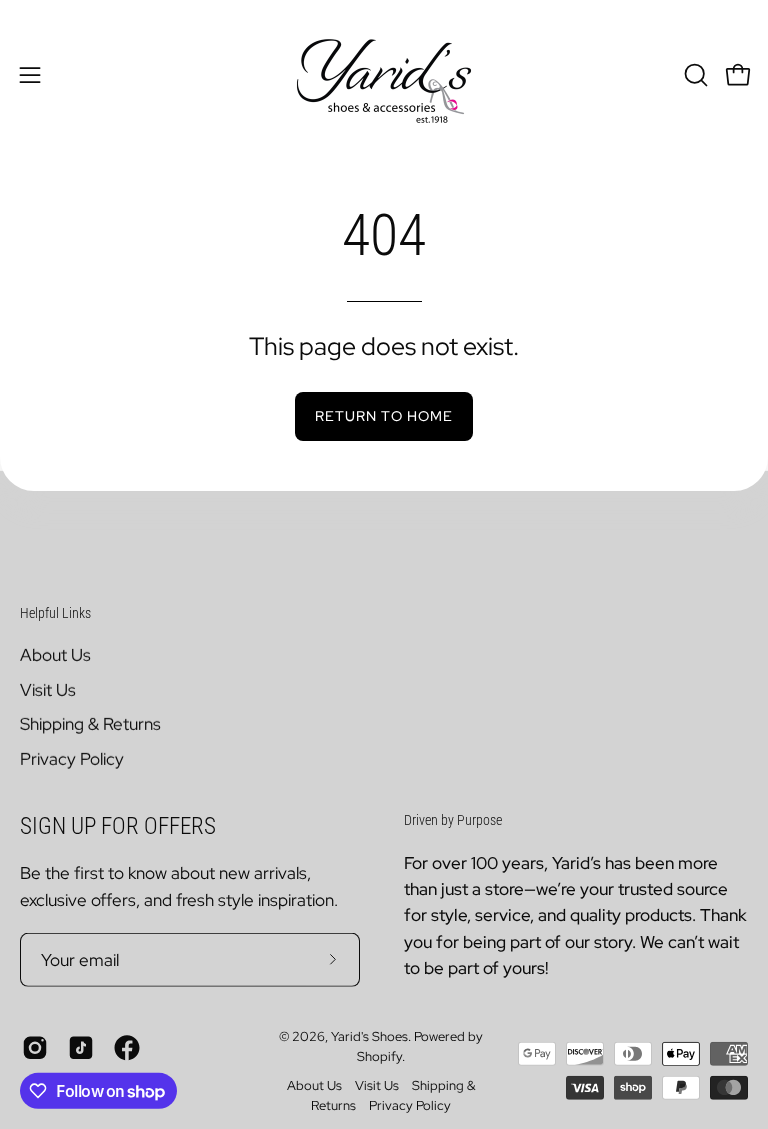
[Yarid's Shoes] (384, 75)
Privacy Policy (72, 759)
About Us (55, 655)
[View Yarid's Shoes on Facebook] (127, 1048)
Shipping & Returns (90, 724)
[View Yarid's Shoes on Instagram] (35, 1048)
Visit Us (48, 690)
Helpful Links (55, 612)
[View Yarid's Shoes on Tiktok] (81, 1048)
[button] (694, 75)
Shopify (379, 1055)
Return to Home (384, 415)
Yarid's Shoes (369, 1036)
